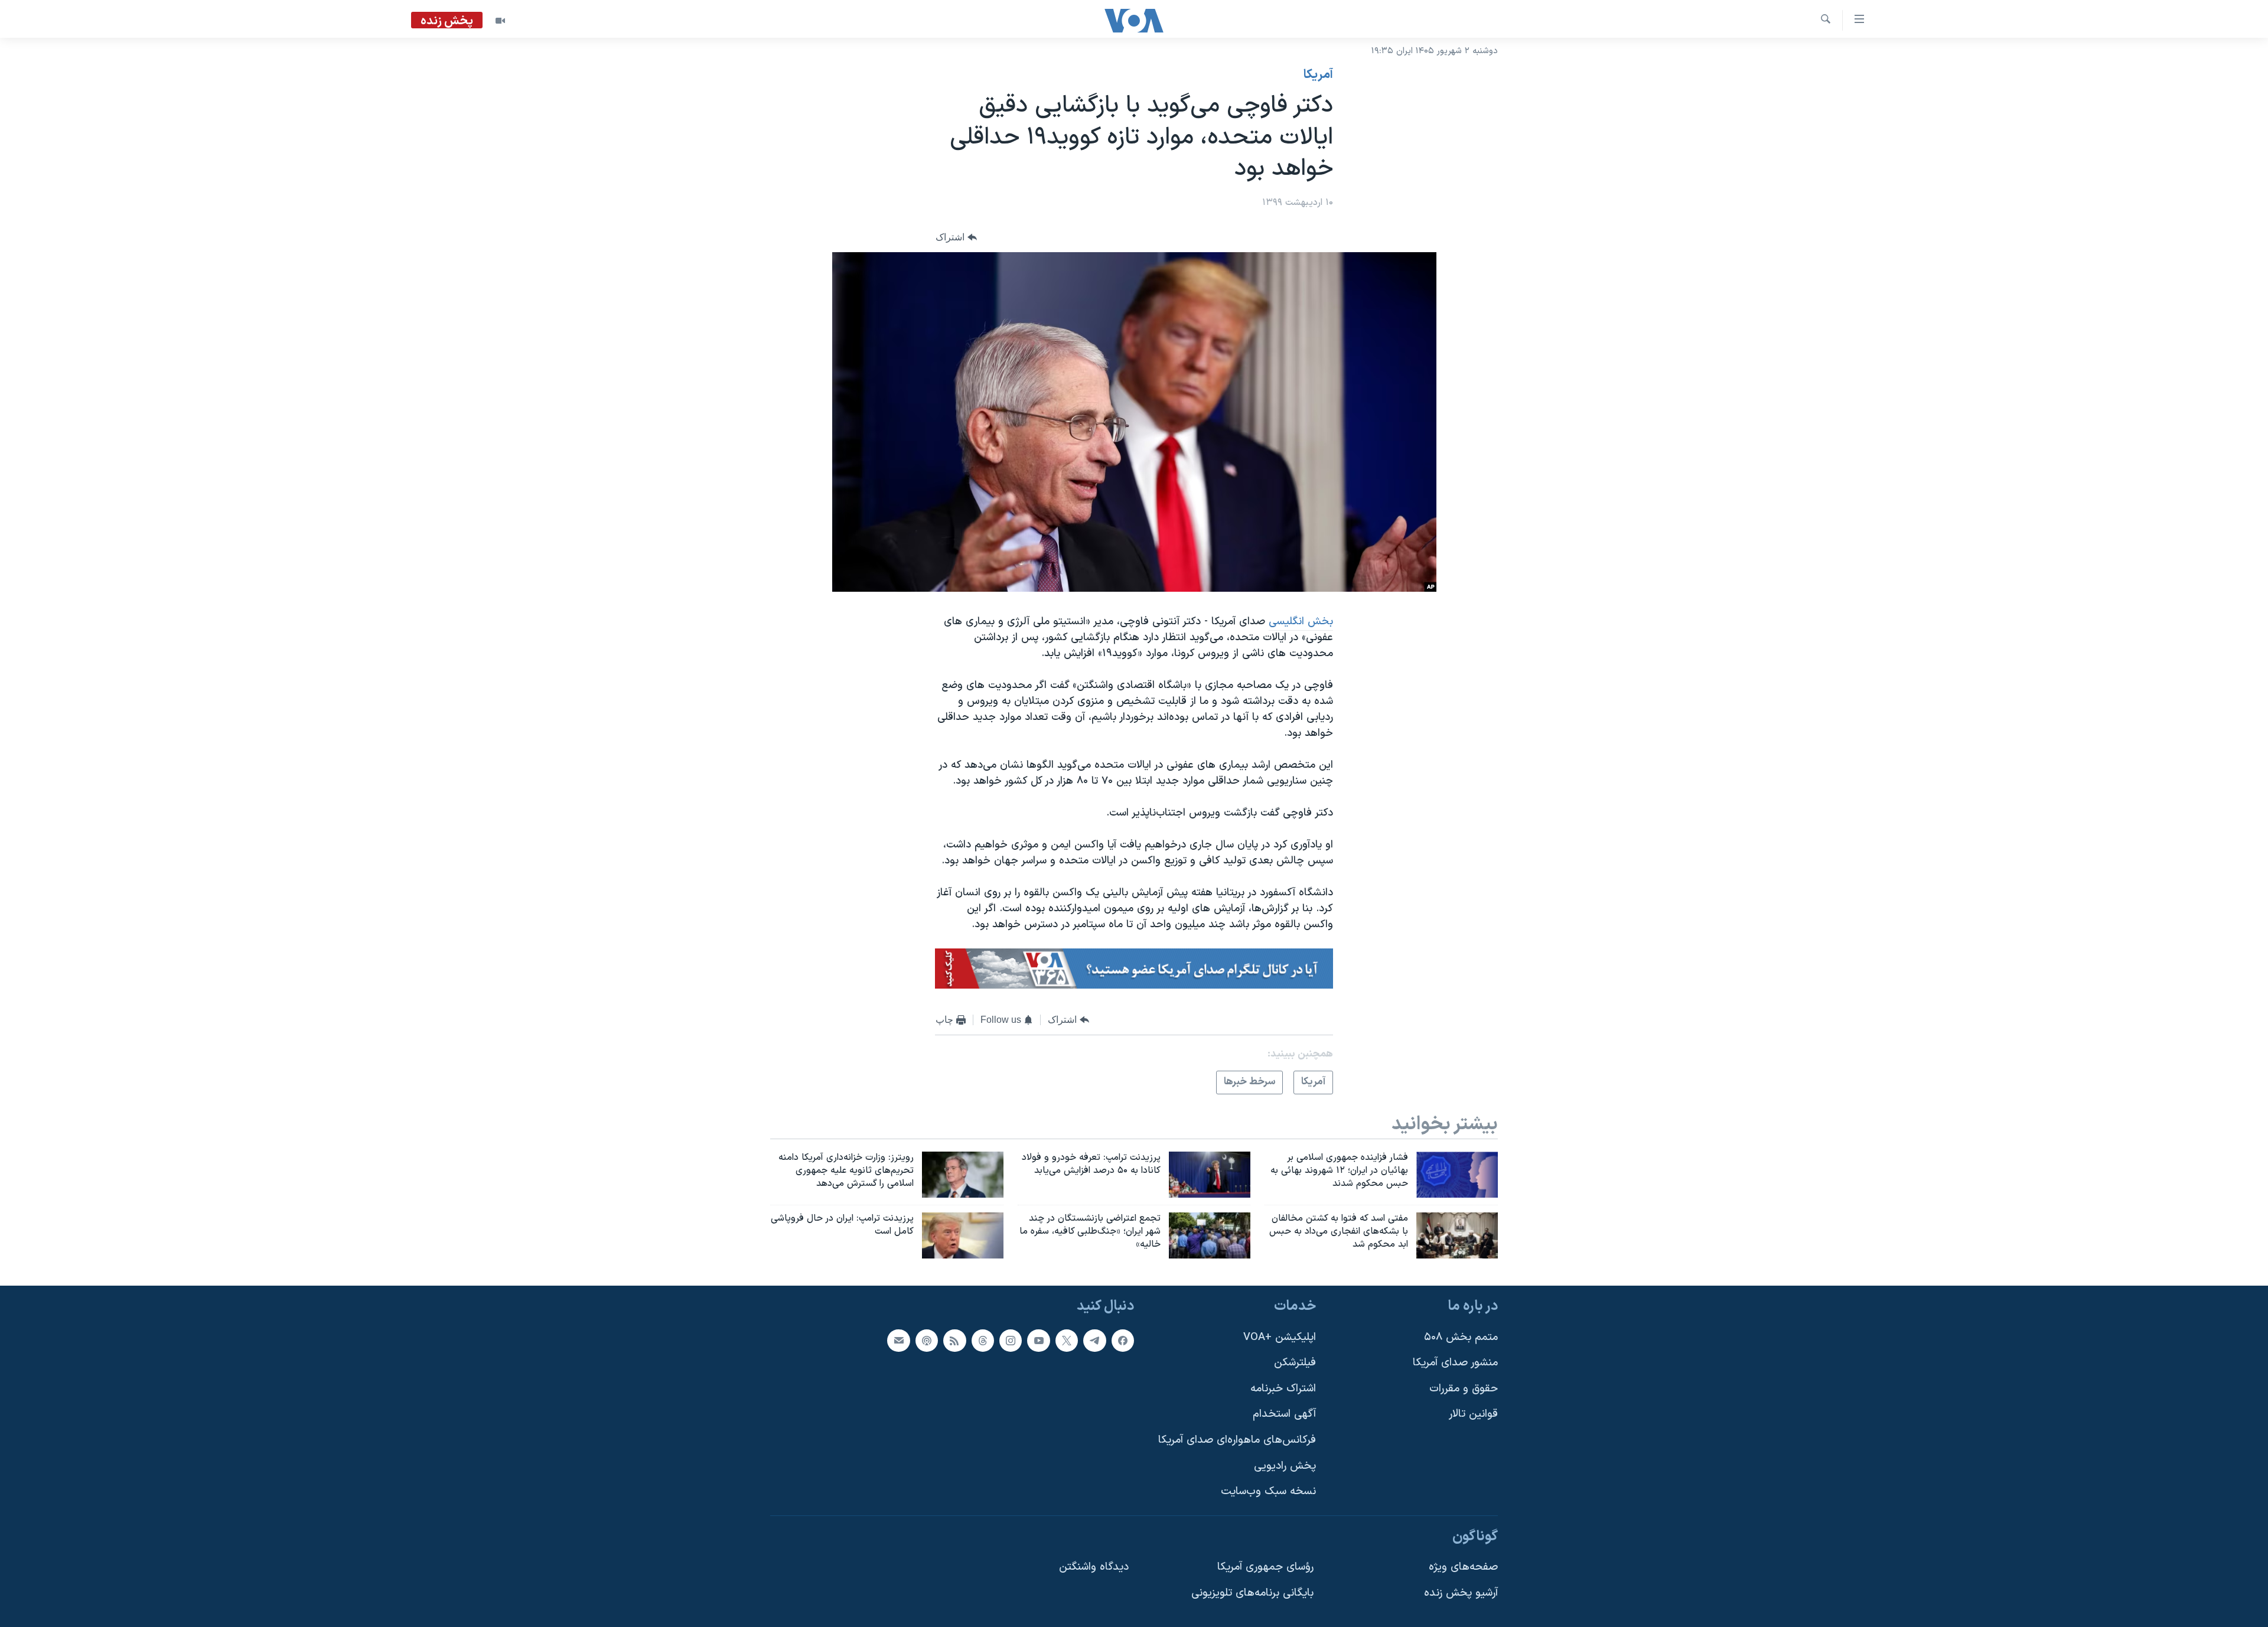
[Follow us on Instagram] (1011, 1340)
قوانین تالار (1473, 1414)
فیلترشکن (1295, 1363)
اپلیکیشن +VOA (1280, 1337)
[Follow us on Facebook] (1123, 1340)
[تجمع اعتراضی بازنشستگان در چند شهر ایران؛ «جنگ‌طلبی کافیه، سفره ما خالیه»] (1210, 1235)
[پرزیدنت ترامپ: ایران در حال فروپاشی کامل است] (963, 1235)
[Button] (956, 237)
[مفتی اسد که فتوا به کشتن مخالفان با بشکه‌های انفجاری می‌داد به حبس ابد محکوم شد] (1457, 1235)
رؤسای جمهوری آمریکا (1265, 1567)
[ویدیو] (500, 21)
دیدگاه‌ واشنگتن (1094, 1567)
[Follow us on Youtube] (1038, 1340)
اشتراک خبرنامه (1283, 1388)
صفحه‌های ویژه (1463, 1567)
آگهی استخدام (1284, 1414)
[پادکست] (927, 1340)
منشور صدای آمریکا (1455, 1363)
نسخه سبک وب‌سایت (1268, 1491)
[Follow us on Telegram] (1094, 1340)
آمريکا (1318, 75)
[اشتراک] (898, 1340)
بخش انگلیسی (1301, 622)
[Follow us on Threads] (983, 1340)
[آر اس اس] (954, 1340)
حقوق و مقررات (1464, 1388)
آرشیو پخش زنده (1461, 1593)
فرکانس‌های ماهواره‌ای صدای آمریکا (1237, 1440)
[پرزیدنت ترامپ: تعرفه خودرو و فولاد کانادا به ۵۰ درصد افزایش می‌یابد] (1210, 1175)
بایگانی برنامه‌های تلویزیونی (1252, 1593)
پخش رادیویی (1285, 1465)
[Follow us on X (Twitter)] (1067, 1340)
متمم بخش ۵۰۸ (1461, 1337)
